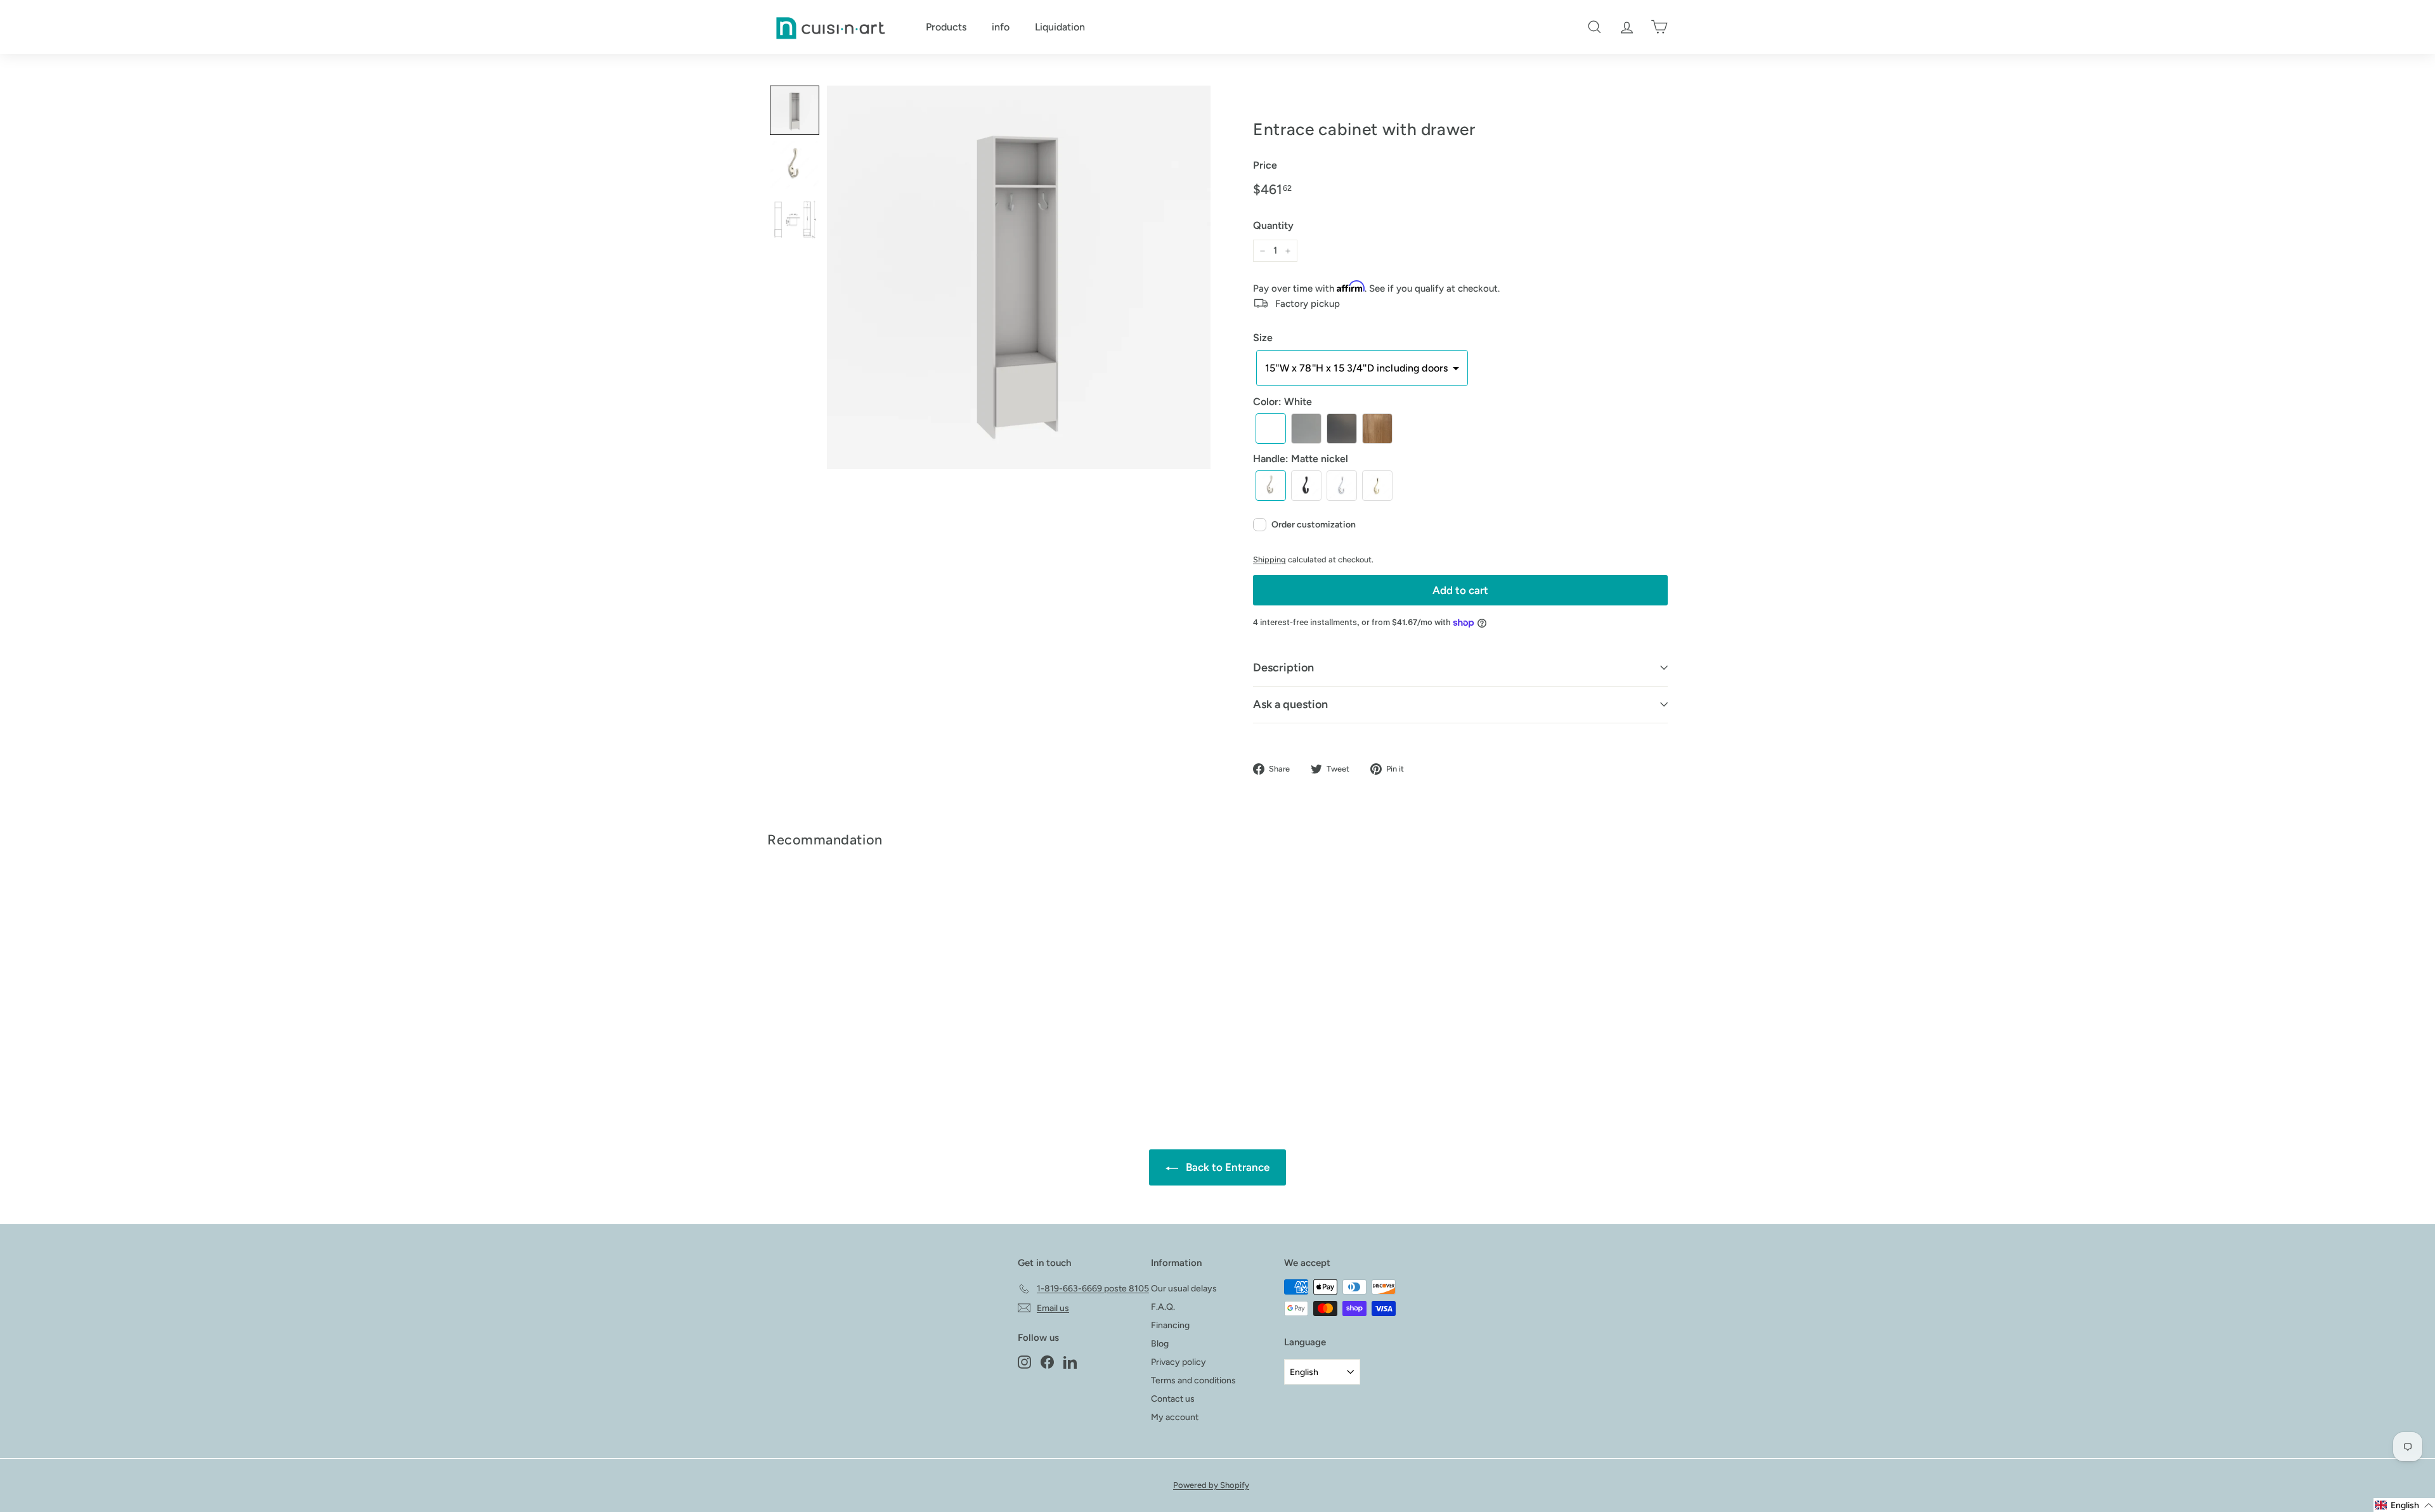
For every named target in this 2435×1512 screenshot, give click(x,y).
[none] (795, 110)
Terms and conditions (1193, 1380)
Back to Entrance (1226, 1167)
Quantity (1273, 225)
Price (1265, 165)
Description (1283, 668)
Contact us (1173, 1399)
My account (1175, 1417)
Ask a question (1290, 704)
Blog (1160, 1344)
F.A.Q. (1163, 1307)
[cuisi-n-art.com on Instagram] (1024, 1362)
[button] (1362, 368)
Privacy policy (1179, 1362)
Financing (1170, 1325)
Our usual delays (1184, 1289)
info (1001, 27)
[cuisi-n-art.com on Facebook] (1047, 1362)
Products (946, 27)
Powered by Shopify (1211, 1485)
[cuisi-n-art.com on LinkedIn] (1070, 1362)
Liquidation (1060, 27)
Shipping (1269, 559)
